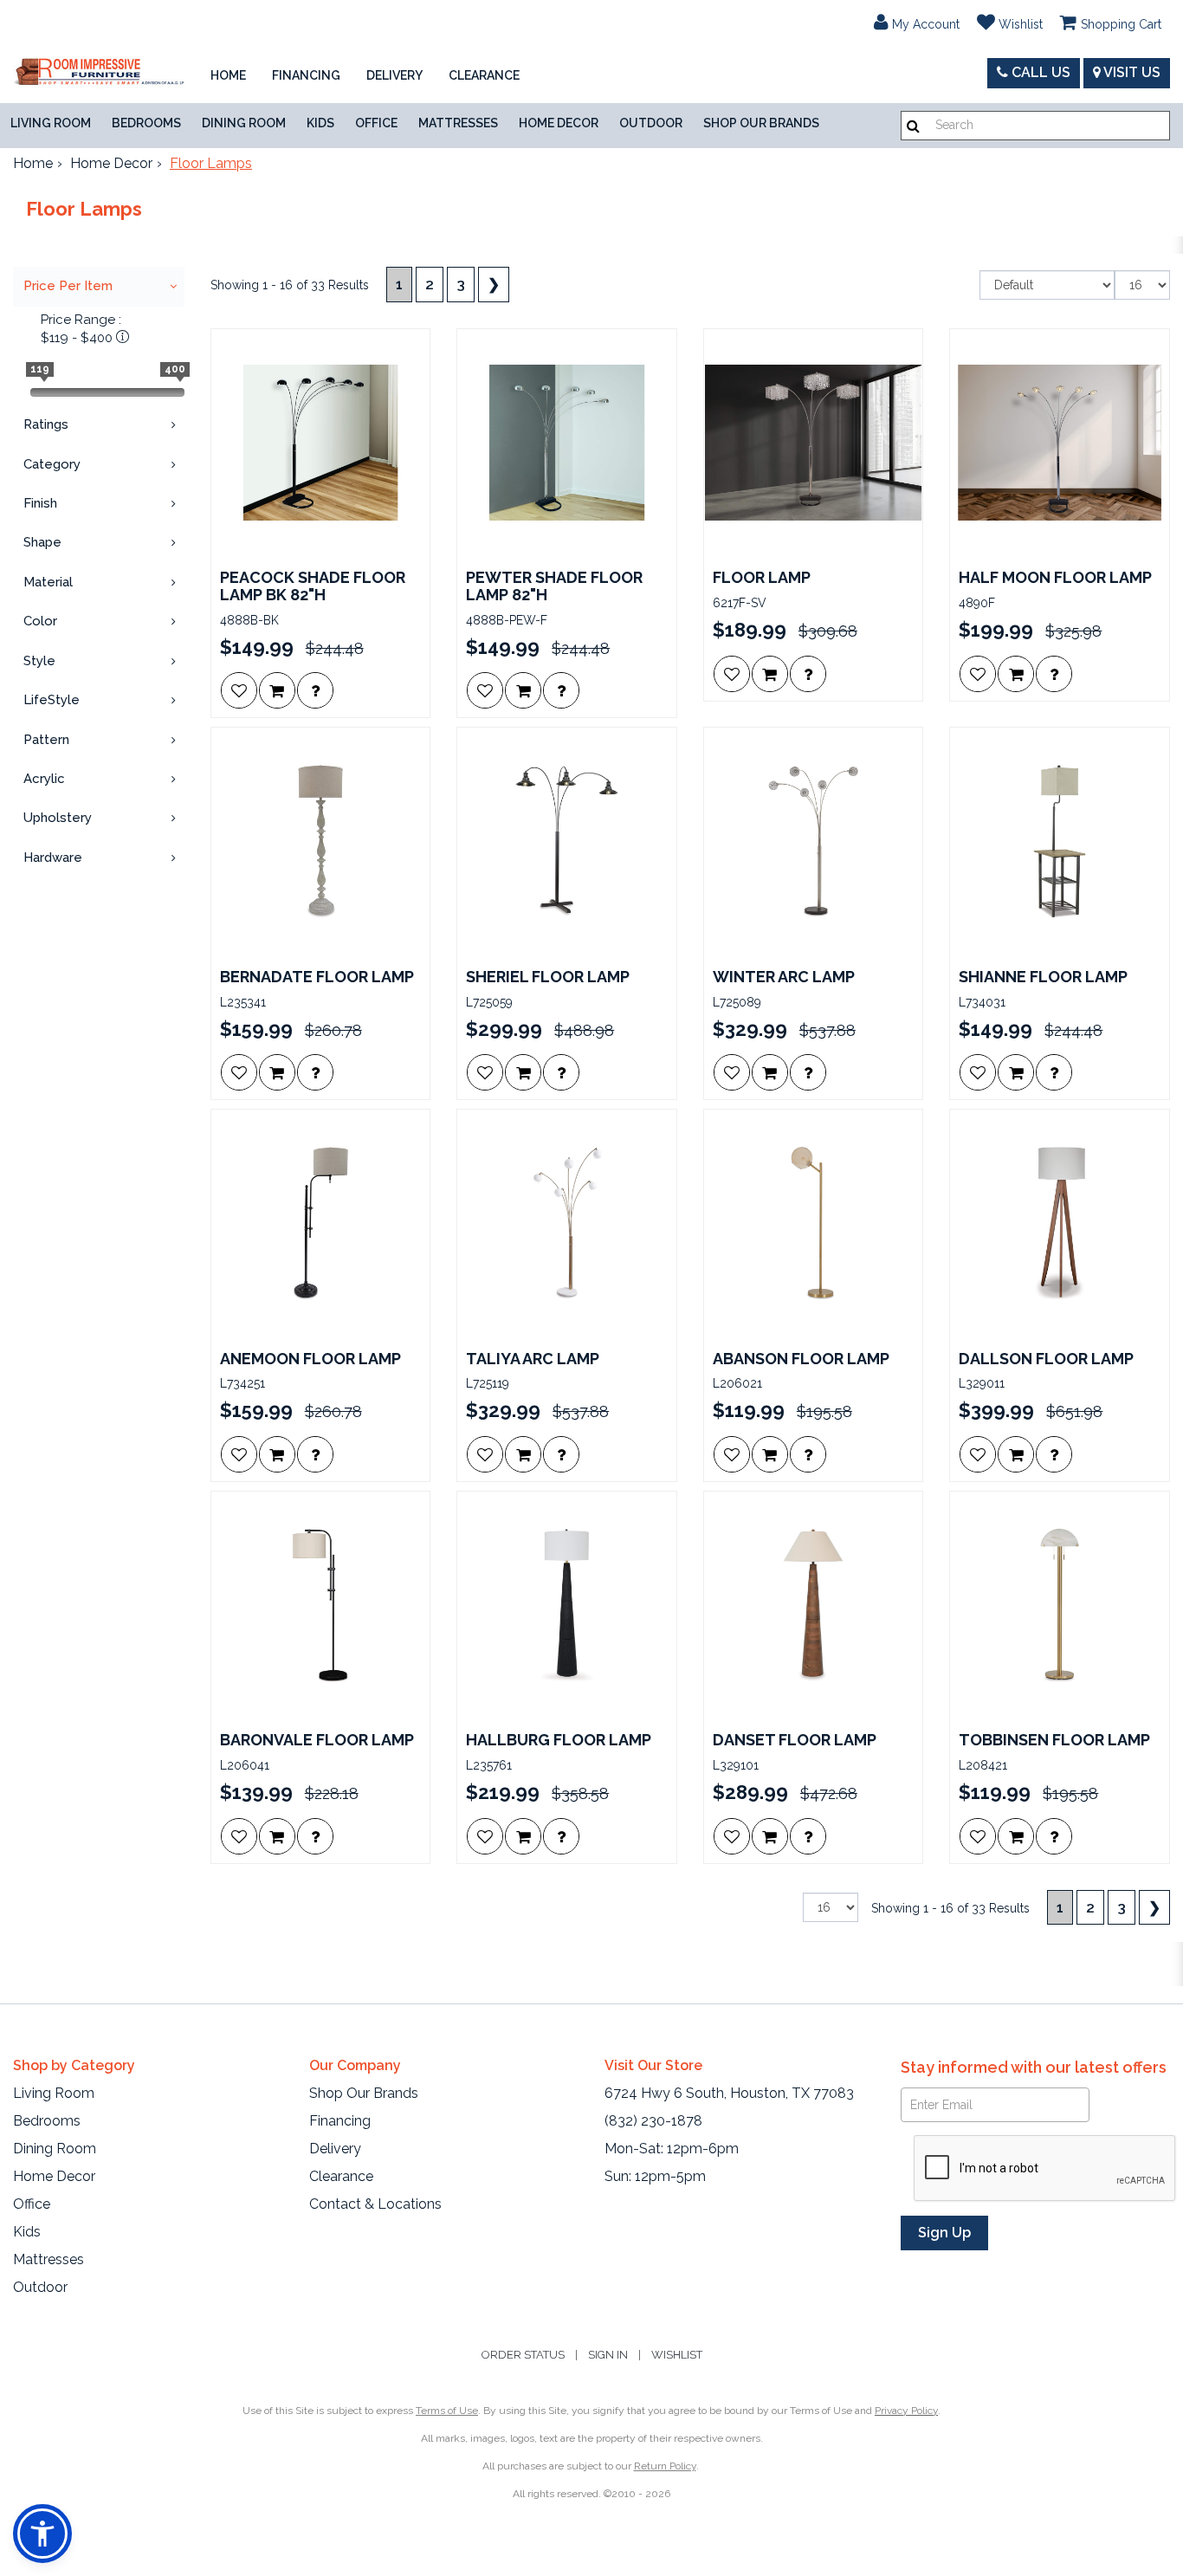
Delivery (394, 75)
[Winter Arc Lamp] (814, 841)
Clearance (484, 75)
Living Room (51, 123)
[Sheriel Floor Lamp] (567, 841)
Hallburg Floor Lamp (559, 1740)
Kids (320, 123)
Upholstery (58, 818)
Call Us (1039, 72)
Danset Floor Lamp (795, 1740)
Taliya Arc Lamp (533, 1359)
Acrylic (44, 779)
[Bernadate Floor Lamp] (321, 841)
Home (228, 75)
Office (376, 123)
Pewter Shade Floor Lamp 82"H (554, 586)
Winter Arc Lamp (784, 977)
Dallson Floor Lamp (1046, 1359)
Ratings (46, 424)
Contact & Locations (375, 2204)
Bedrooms (146, 123)
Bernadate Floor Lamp (317, 977)
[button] (917, 22)
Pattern (46, 740)
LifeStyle (52, 700)
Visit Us (1131, 72)
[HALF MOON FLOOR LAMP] (1060, 443)
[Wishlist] (239, 690)
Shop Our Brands (761, 123)
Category (52, 464)
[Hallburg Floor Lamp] (567, 1605)
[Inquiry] (315, 690)
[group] (315, 690)
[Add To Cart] (277, 690)
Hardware (53, 858)
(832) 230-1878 (653, 2121)
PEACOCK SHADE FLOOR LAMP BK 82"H (313, 586)
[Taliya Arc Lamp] (567, 1223)
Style (39, 661)
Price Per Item (68, 286)
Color (40, 621)
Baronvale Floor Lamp (317, 1740)
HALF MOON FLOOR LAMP (1055, 578)
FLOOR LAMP (762, 578)
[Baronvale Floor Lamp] (321, 1605)
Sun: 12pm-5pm (655, 2176)
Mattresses (458, 123)
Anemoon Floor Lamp (310, 1359)
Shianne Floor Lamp (1043, 977)
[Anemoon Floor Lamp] (321, 1223)
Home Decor (559, 123)
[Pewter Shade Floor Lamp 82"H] (567, 443)
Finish (40, 503)
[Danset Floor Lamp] (814, 1605)
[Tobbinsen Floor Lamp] (1060, 1605)
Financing (306, 75)
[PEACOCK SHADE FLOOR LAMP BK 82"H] (321, 443)
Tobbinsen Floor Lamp (1054, 1740)
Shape (42, 542)
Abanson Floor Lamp (801, 1359)
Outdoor (651, 123)
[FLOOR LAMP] (814, 443)
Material (48, 582)
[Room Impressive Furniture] (99, 73)
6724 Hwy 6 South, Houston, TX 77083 (729, 2093)
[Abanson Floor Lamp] (814, 1223)
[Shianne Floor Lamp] (1060, 841)
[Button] (913, 126)
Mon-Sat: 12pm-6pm (672, 2149)
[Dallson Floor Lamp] (1060, 1223)
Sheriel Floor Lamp (548, 977)
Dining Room (244, 123)
